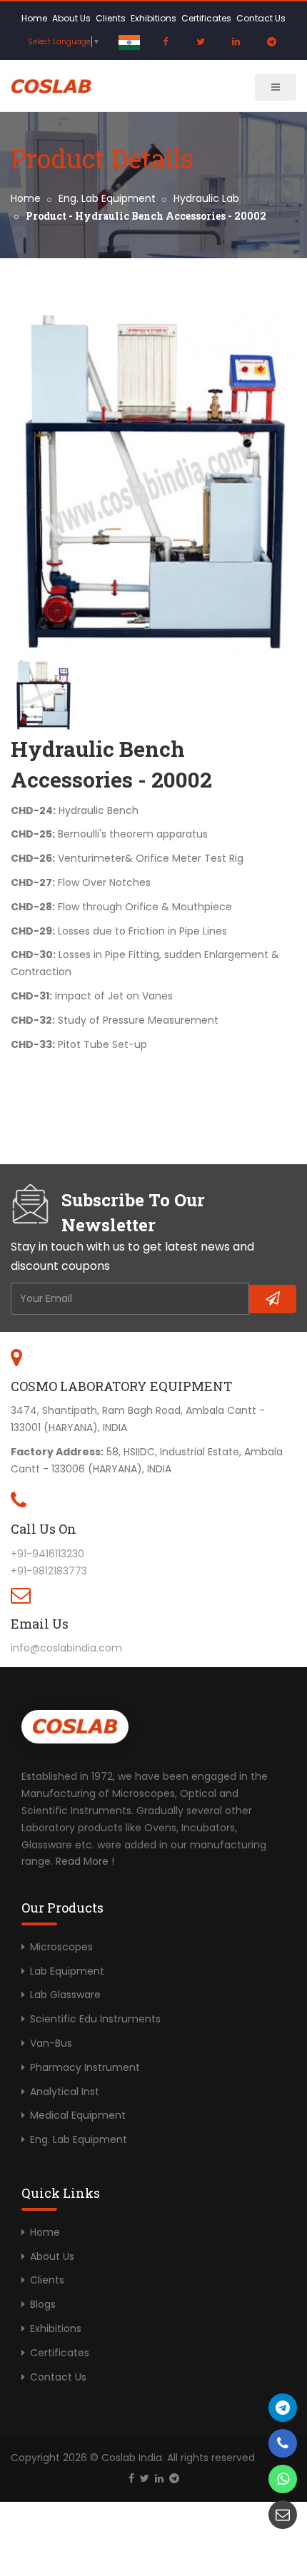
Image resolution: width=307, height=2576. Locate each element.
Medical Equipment (78, 2115)
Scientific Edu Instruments (95, 2019)
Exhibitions (153, 18)
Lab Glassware (65, 1995)
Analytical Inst (65, 2092)
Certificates (206, 18)
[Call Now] (283, 2408)
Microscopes (61, 1947)
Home (34, 18)
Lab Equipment (67, 1971)
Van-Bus (51, 2043)
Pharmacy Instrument (85, 2067)
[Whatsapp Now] (283, 2479)
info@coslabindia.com (66, 1648)
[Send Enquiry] (283, 2515)
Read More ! (85, 1861)
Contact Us (261, 18)
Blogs (43, 2304)
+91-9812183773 (49, 1571)
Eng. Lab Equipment (107, 198)
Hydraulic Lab (206, 198)
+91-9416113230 (47, 1554)
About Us (71, 18)
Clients (111, 18)
